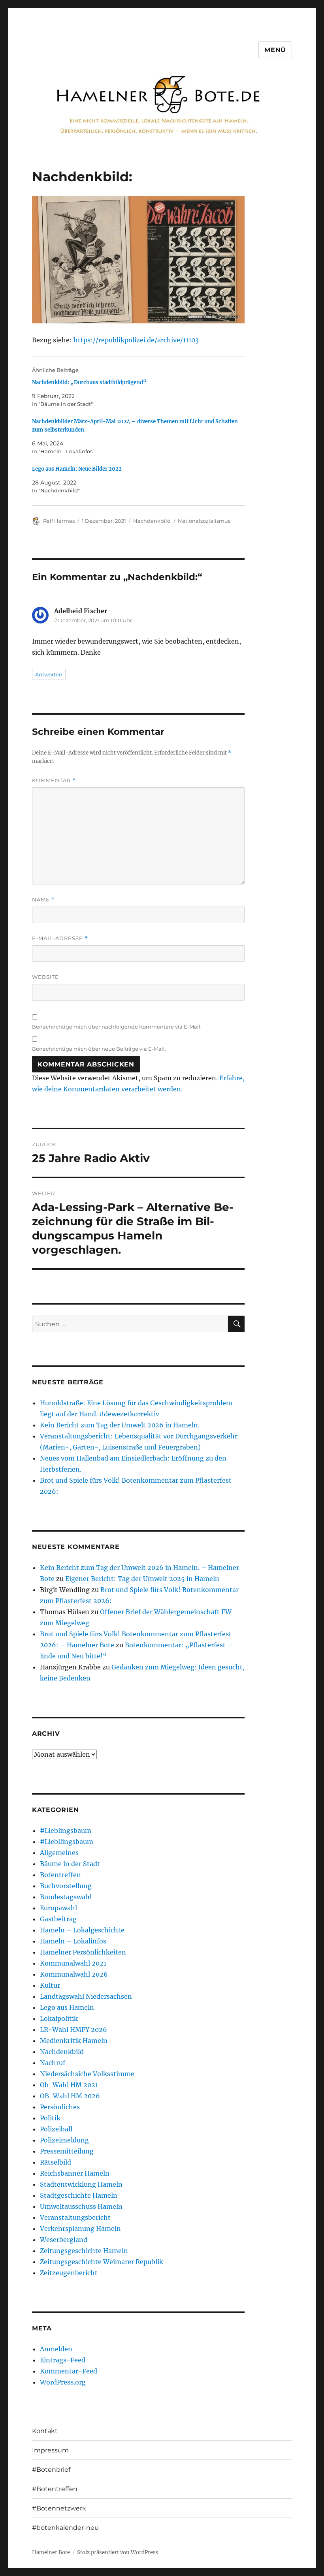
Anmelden (56, 2349)
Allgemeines (59, 1853)
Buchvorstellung (66, 1886)
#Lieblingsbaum (66, 1831)
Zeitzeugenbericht (69, 2273)
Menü (275, 50)
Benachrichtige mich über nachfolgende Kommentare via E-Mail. (117, 1027)
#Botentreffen (55, 2489)
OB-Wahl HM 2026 (70, 2096)
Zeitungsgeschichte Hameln (84, 2251)
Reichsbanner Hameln (75, 2173)
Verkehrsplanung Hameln (80, 2229)
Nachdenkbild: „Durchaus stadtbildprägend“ (89, 382)
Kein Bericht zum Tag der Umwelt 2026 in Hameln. (120, 1425)
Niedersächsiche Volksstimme (87, 2074)
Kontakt (45, 2431)
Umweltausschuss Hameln (81, 2206)
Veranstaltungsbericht (75, 2217)
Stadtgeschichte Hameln (79, 2195)
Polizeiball (56, 2129)
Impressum (50, 2450)
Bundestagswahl (66, 1897)
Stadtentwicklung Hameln (81, 2184)
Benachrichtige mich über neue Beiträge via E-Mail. (99, 1049)
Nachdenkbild (152, 521)
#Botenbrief (51, 2470)
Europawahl (58, 1908)
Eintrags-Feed (63, 2360)
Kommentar (54, 780)
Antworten (49, 674)
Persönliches (60, 2107)
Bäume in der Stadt (70, 1864)
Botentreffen (60, 1875)
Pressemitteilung (67, 2151)
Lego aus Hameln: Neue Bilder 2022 (77, 469)
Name (43, 900)
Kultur (50, 1985)
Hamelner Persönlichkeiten (83, 1952)
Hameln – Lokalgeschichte (82, 1930)
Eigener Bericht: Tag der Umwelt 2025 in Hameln (142, 1579)
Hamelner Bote (51, 2553)
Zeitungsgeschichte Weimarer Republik (102, 2262)
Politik (50, 2118)
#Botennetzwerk (59, 2508)
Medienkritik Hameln (74, 2041)
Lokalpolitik (59, 2018)
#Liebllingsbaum (67, 1842)
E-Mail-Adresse (60, 938)
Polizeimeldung (64, 2140)
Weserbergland (64, 2240)
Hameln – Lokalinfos (73, 1941)
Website (45, 977)
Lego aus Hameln (67, 2007)
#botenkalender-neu (65, 2528)
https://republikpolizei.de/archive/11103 (136, 340)
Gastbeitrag (58, 1919)
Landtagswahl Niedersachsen (86, 1996)
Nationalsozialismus (204, 521)
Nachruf (53, 2063)
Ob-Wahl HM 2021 (69, 2085)
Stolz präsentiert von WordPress (118, 2553)
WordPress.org (63, 2382)
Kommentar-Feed (69, 2371)
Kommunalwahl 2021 (73, 1963)
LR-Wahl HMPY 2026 (73, 2030)
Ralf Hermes (59, 521)
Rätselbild (56, 2162)
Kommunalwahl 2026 (74, 1974)
